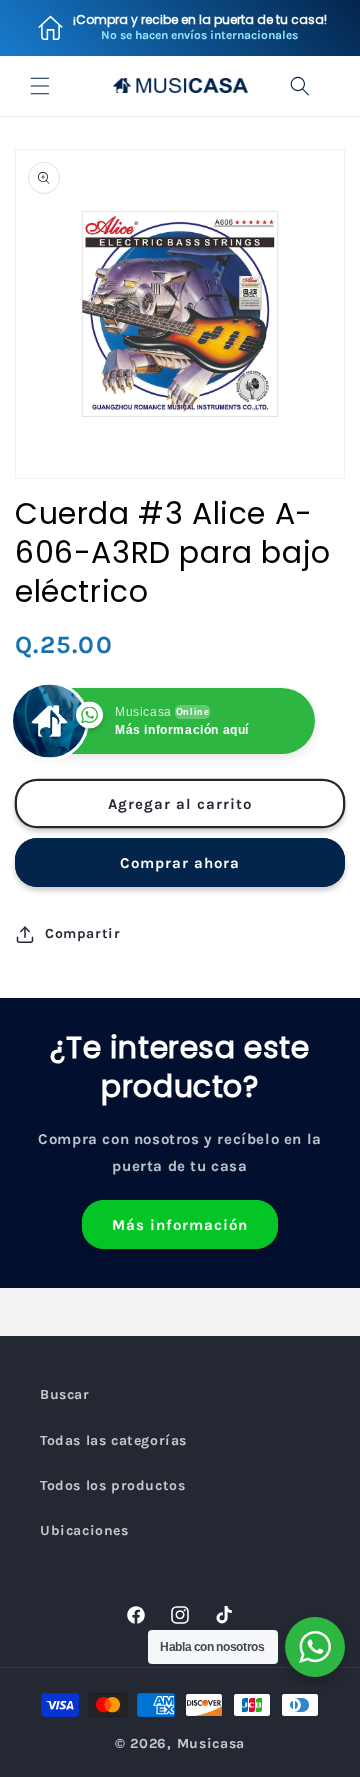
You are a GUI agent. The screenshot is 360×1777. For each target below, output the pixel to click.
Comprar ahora (180, 863)
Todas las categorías (113, 1440)
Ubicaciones (84, 1530)
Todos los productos (112, 1485)
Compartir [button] (82, 933)
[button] (40, 86)
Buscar (65, 1394)
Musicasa (211, 1743)
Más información (180, 1225)
